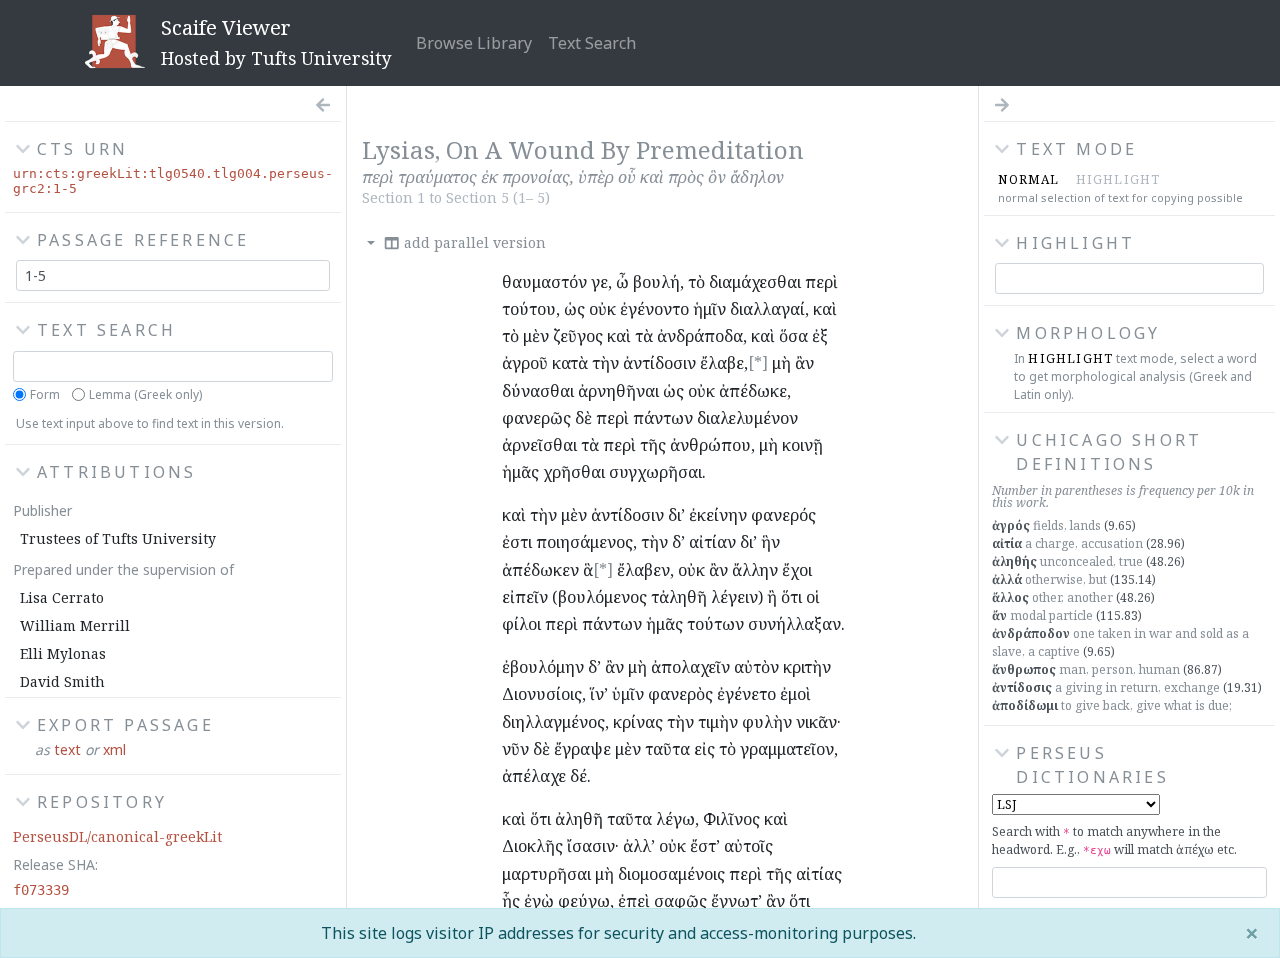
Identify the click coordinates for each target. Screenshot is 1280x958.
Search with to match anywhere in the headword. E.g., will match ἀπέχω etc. (1114, 840)
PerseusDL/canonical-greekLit (117, 836)
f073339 (41, 890)
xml (114, 749)
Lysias (398, 149)
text (67, 749)
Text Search (592, 43)
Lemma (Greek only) (145, 394)
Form (45, 394)
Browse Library (474, 43)
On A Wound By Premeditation (625, 149)
